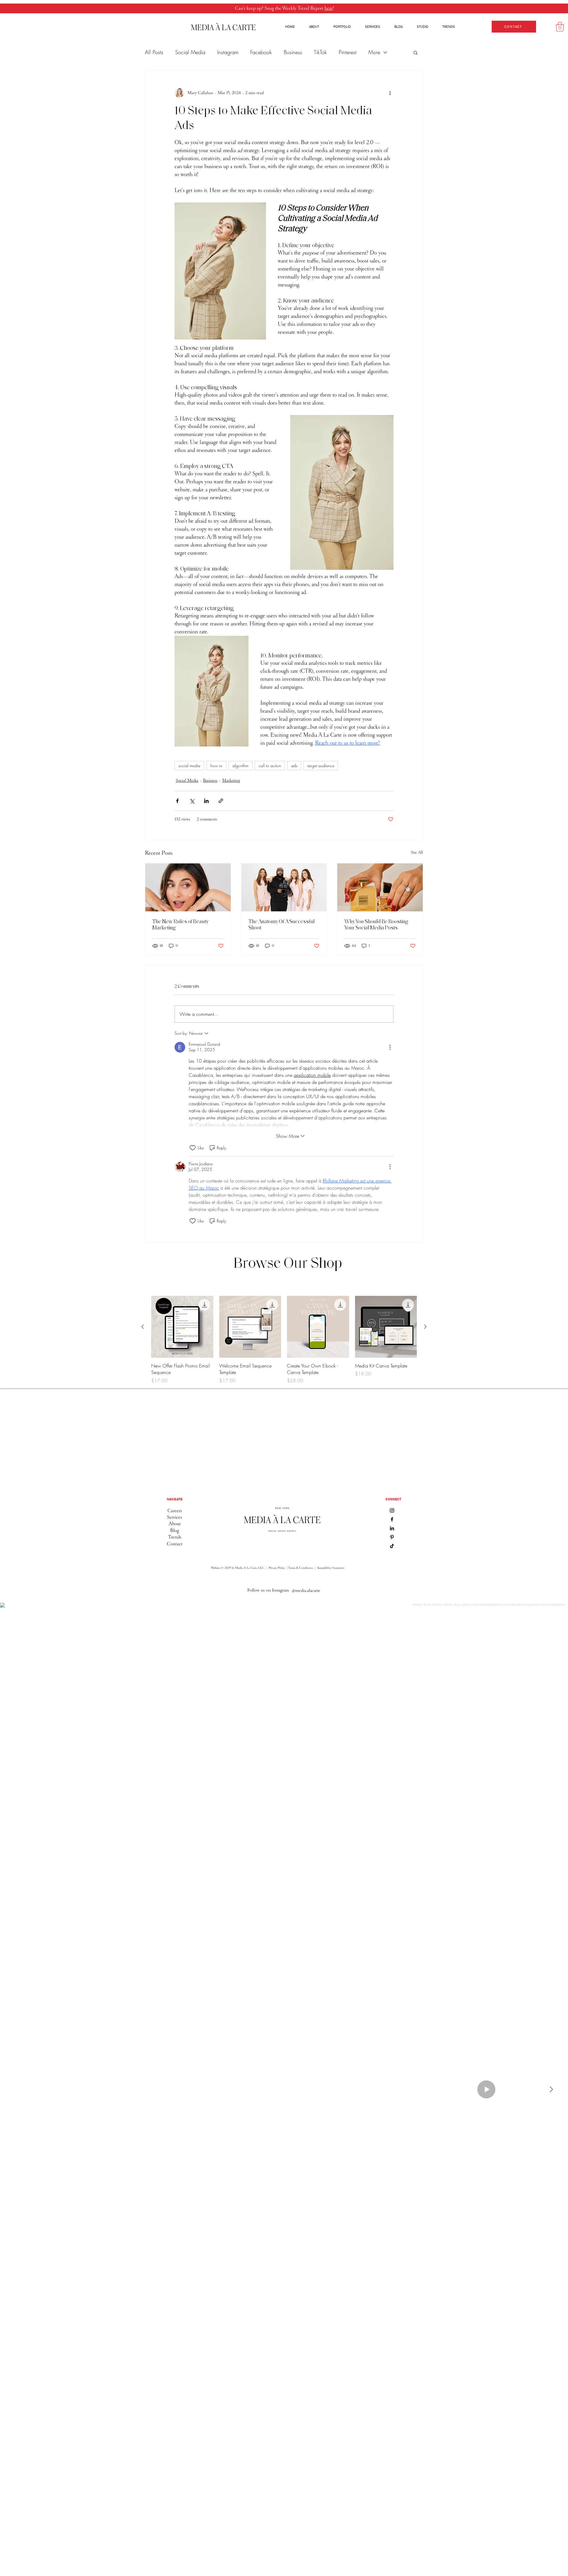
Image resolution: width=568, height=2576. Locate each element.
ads (294, 766)
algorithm (241, 766)
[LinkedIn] (392, 1528)
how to (216, 766)
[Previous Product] (143, 1327)
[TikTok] (392, 1546)
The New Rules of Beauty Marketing (180, 925)
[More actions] (390, 93)
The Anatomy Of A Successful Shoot (282, 925)
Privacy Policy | (278, 1568)
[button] (560, 27)
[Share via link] (221, 801)
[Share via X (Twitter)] (192, 801)
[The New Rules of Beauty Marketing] (188, 887)
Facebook (261, 52)
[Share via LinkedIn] (206, 801)
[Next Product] (425, 1327)
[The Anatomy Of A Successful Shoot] (284, 887)
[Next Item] (551, 2089)
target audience (321, 766)
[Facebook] (392, 1519)
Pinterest (348, 52)
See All (417, 852)
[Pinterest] (392, 1537)
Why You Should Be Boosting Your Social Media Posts (376, 925)
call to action (270, 766)
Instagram (228, 52)
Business (293, 52)
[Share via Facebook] (177, 801)
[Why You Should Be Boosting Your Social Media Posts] (380, 887)
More (374, 52)
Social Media (190, 52)
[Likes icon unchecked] (193, 1148)
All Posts (154, 52)
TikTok (320, 52)
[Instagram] (392, 1510)
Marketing (231, 780)
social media (189, 766)
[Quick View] (182, 1327)
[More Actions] (390, 1047)
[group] (284, 1340)
